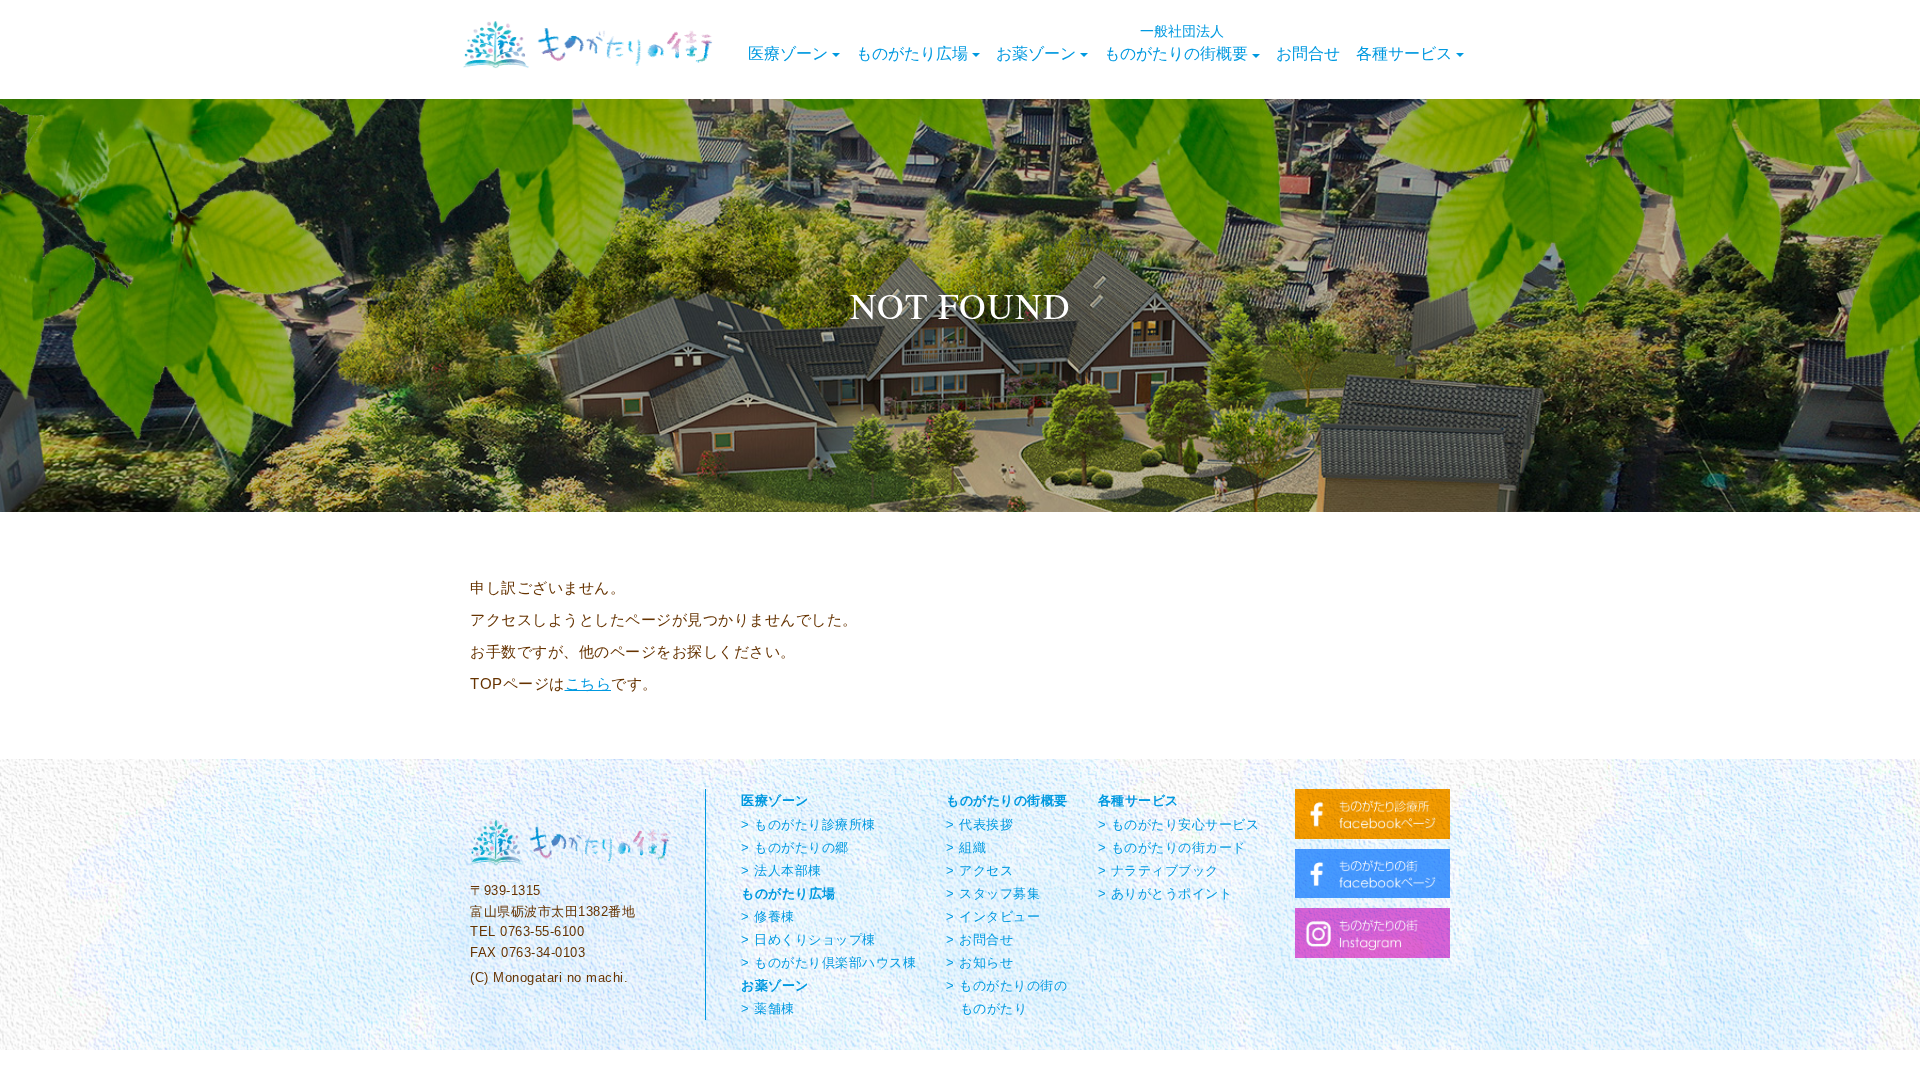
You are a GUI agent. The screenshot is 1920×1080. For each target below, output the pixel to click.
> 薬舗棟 (768, 1008)
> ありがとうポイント (1165, 893)
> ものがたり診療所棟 (808, 824)
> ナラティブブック (1158, 870)
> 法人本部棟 (781, 870)
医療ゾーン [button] (788, 52)
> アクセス (979, 870)
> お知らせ (979, 962)
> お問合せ (979, 939)
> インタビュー (993, 916)
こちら (588, 683)
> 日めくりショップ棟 (808, 939)
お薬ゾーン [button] (1036, 52)
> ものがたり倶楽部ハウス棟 (828, 962)
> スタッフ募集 (993, 893)
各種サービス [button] (1404, 52)
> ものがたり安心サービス (1179, 824)
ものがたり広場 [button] (912, 52)
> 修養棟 (768, 916)
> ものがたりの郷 (795, 847)
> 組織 (966, 847)
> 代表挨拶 (979, 824)
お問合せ (1308, 52)
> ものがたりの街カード (1172, 847)
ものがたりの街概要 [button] (1176, 42)
